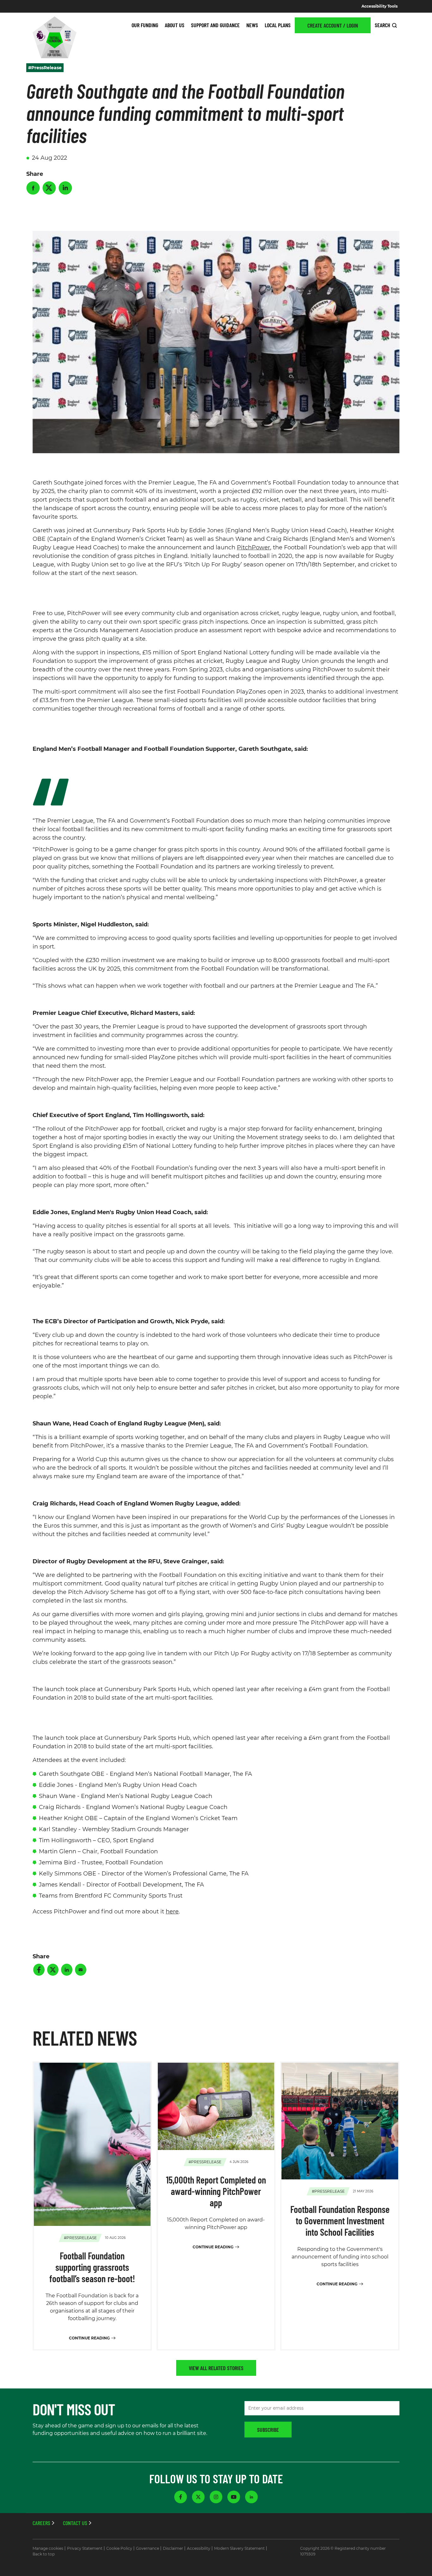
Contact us (75, 2523)
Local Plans (278, 25)
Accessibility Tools (380, 6)
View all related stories (216, 2368)
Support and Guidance (215, 25)
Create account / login (333, 25)
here (172, 1912)
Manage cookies (48, 2548)
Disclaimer (173, 2548)
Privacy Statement (85, 2548)
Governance (148, 2548)
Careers (41, 2523)
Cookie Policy (119, 2548)
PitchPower (253, 547)
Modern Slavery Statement (239, 2548)
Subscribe (268, 2430)
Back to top (44, 2554)
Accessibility (199, 2548)
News (252, 25)
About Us (175, 25)
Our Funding (145, 25)
